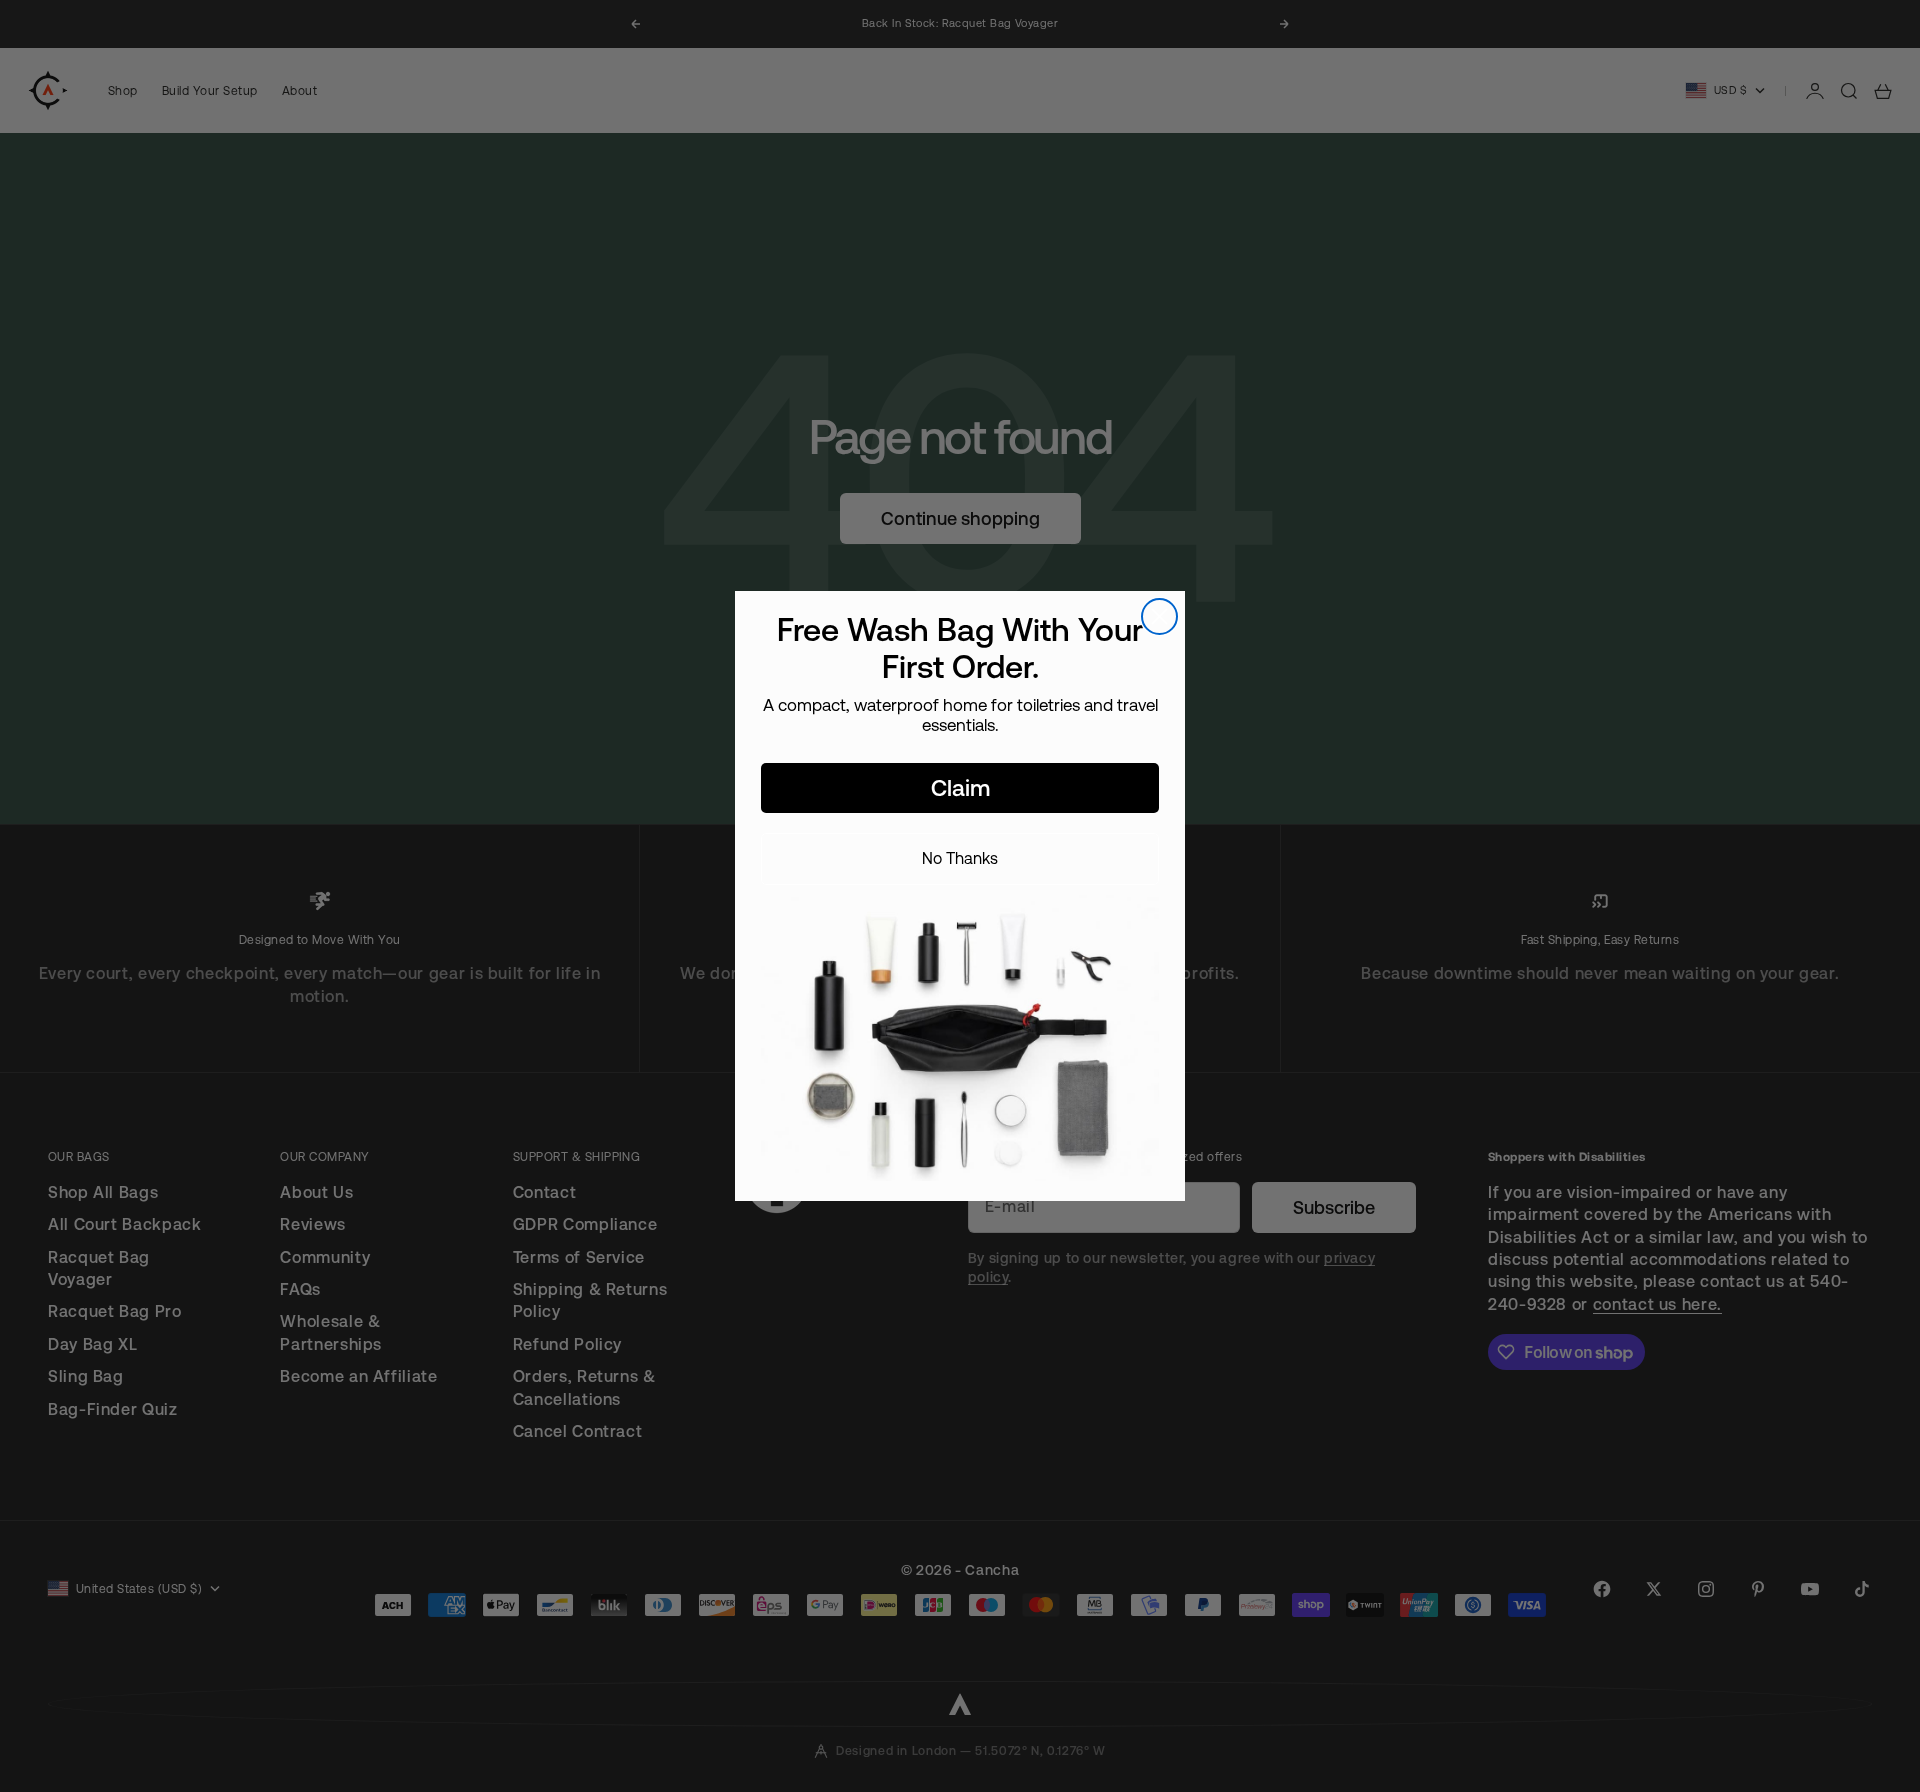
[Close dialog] (1159, 616)
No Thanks (960, 858)
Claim (960, 788)
